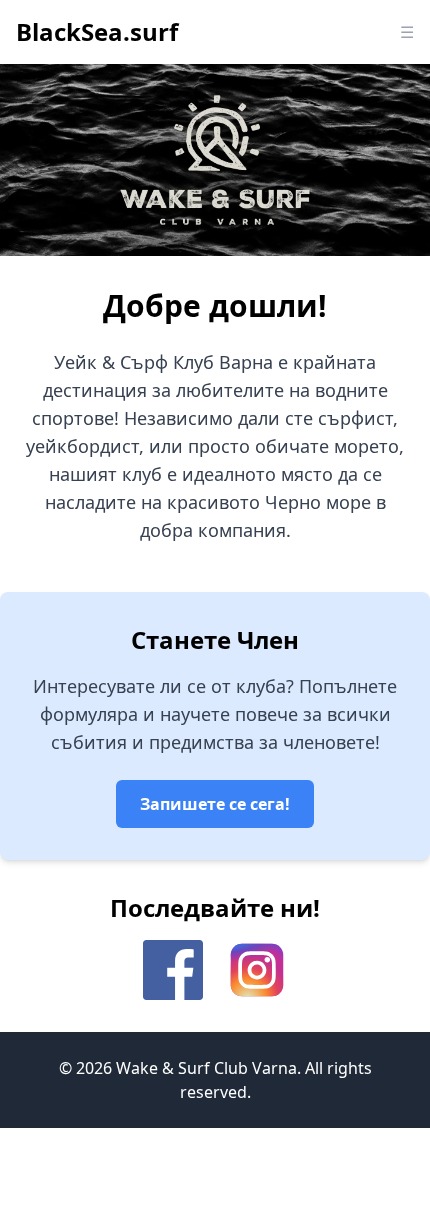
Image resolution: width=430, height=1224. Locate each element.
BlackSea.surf (97, 32)
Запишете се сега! (215, 804)
